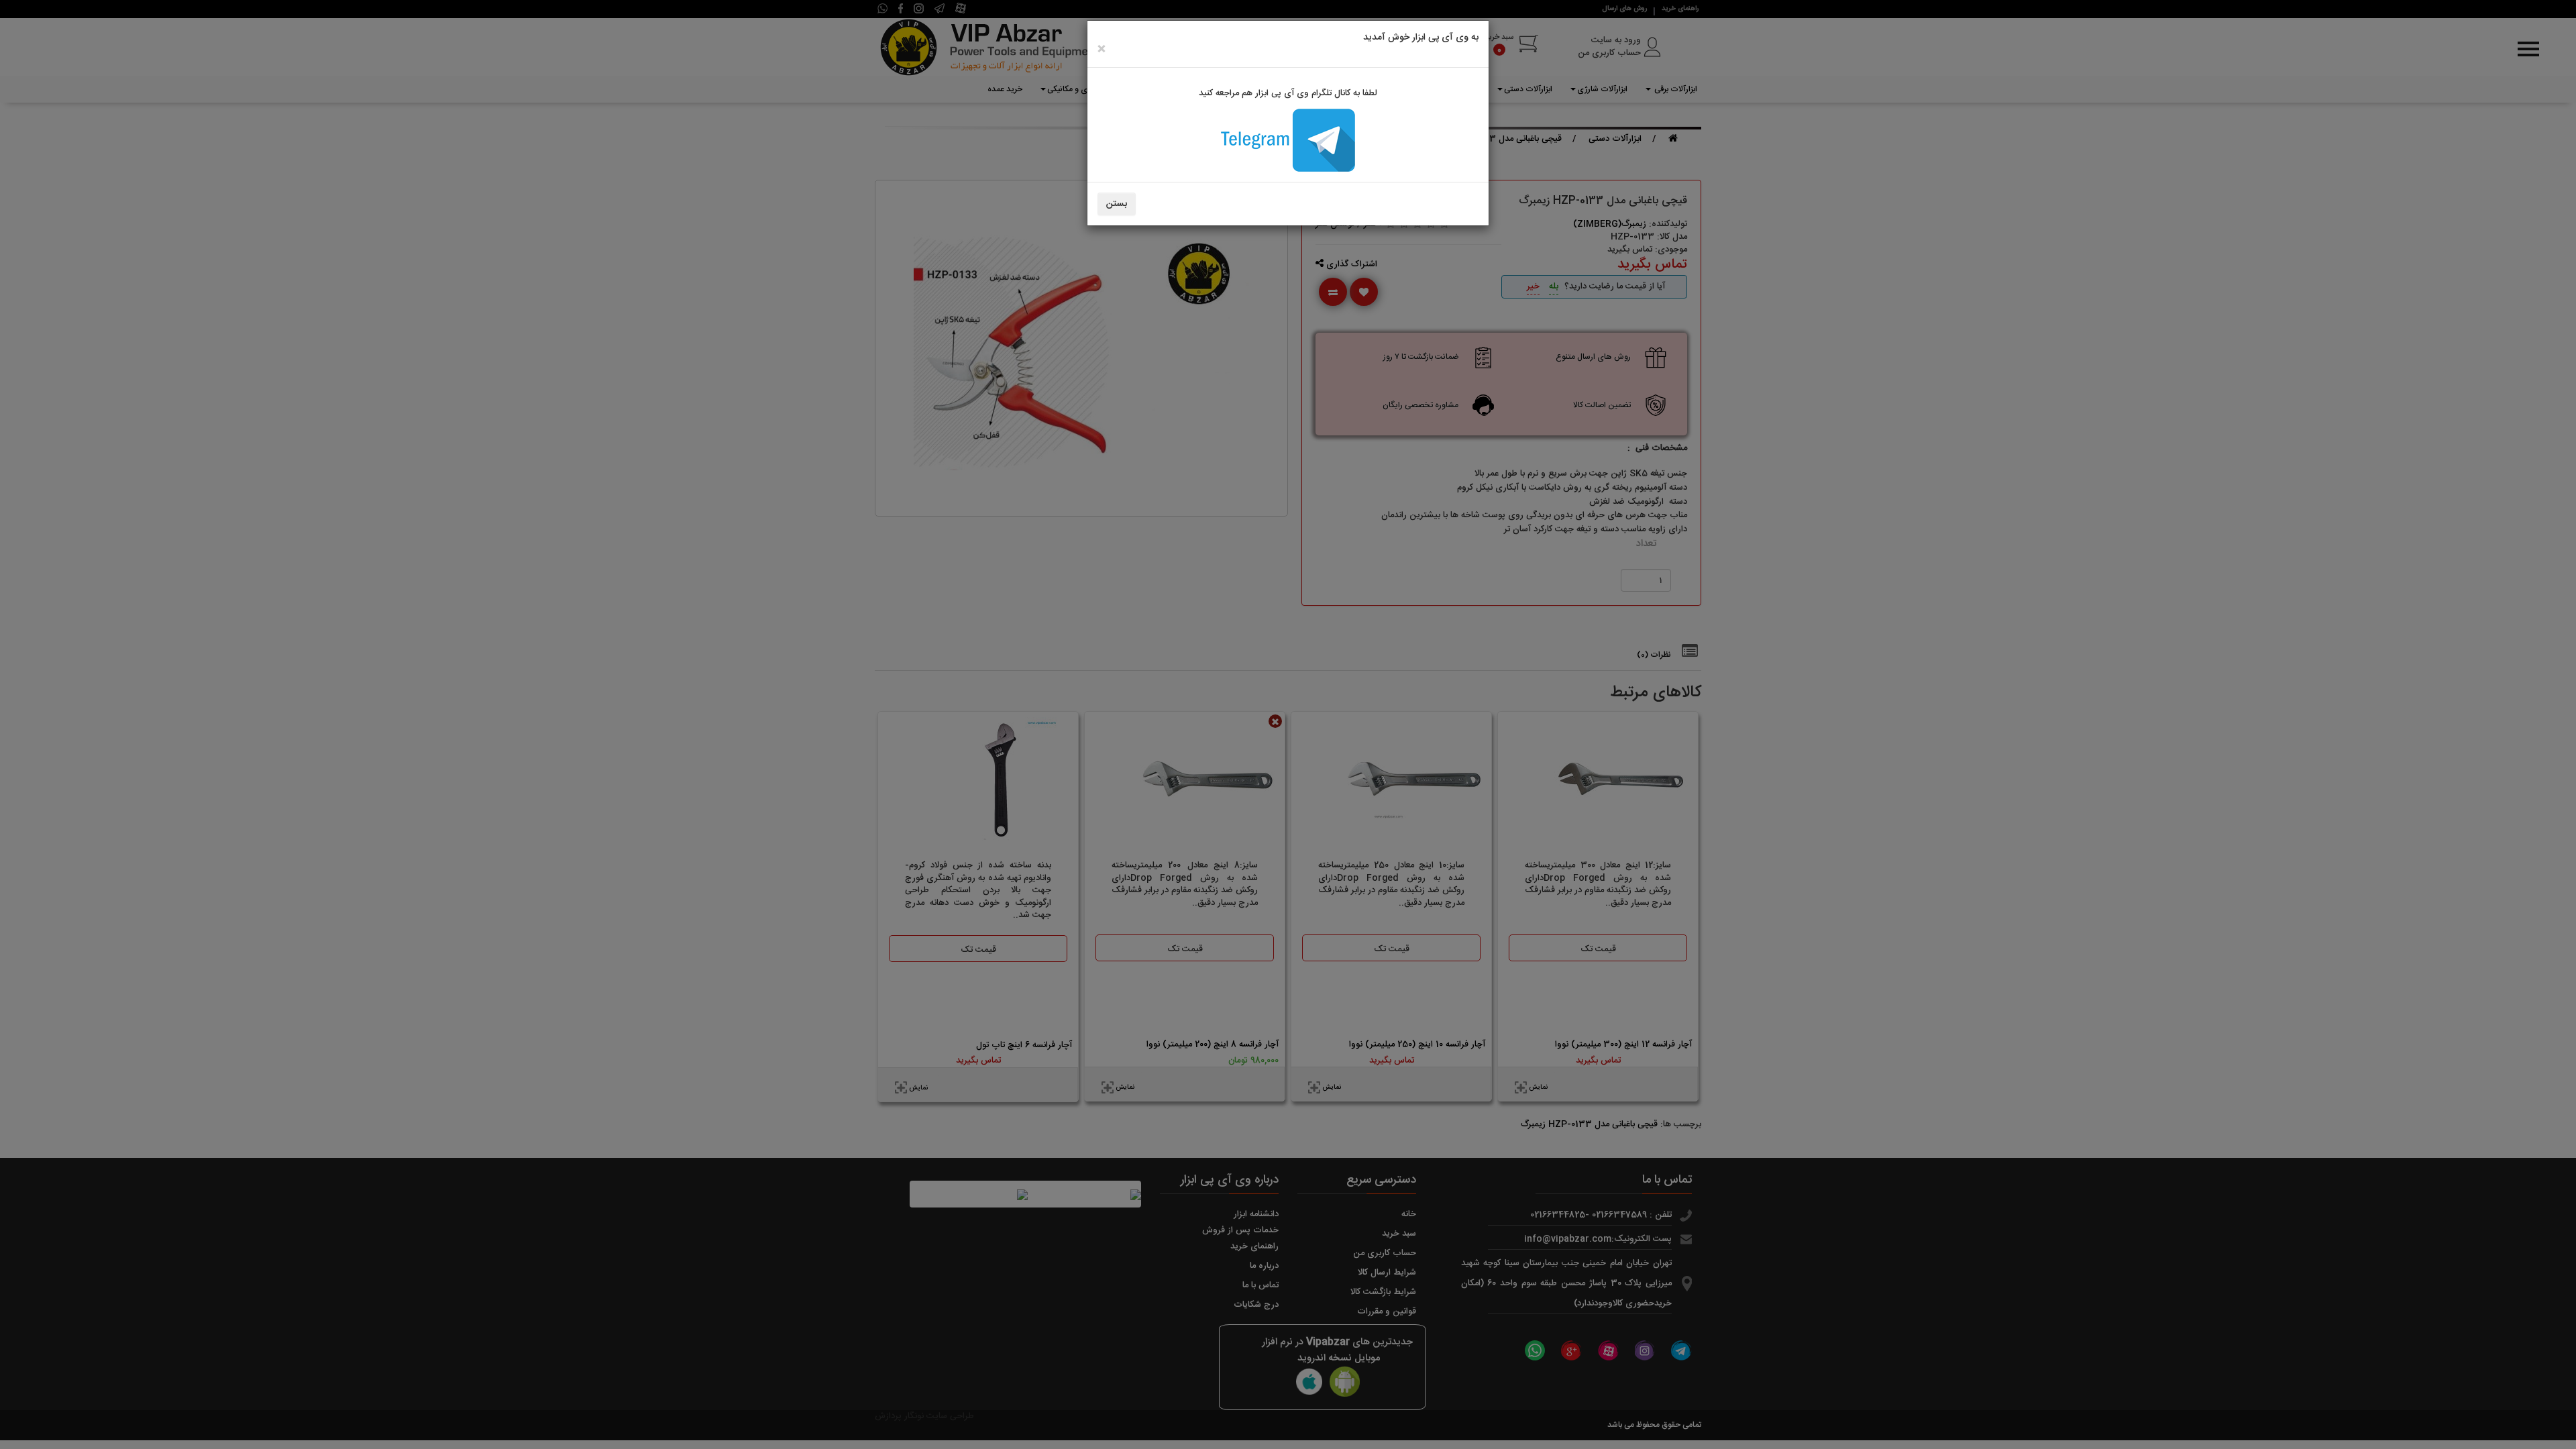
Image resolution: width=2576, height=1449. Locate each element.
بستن (1117, 204)
